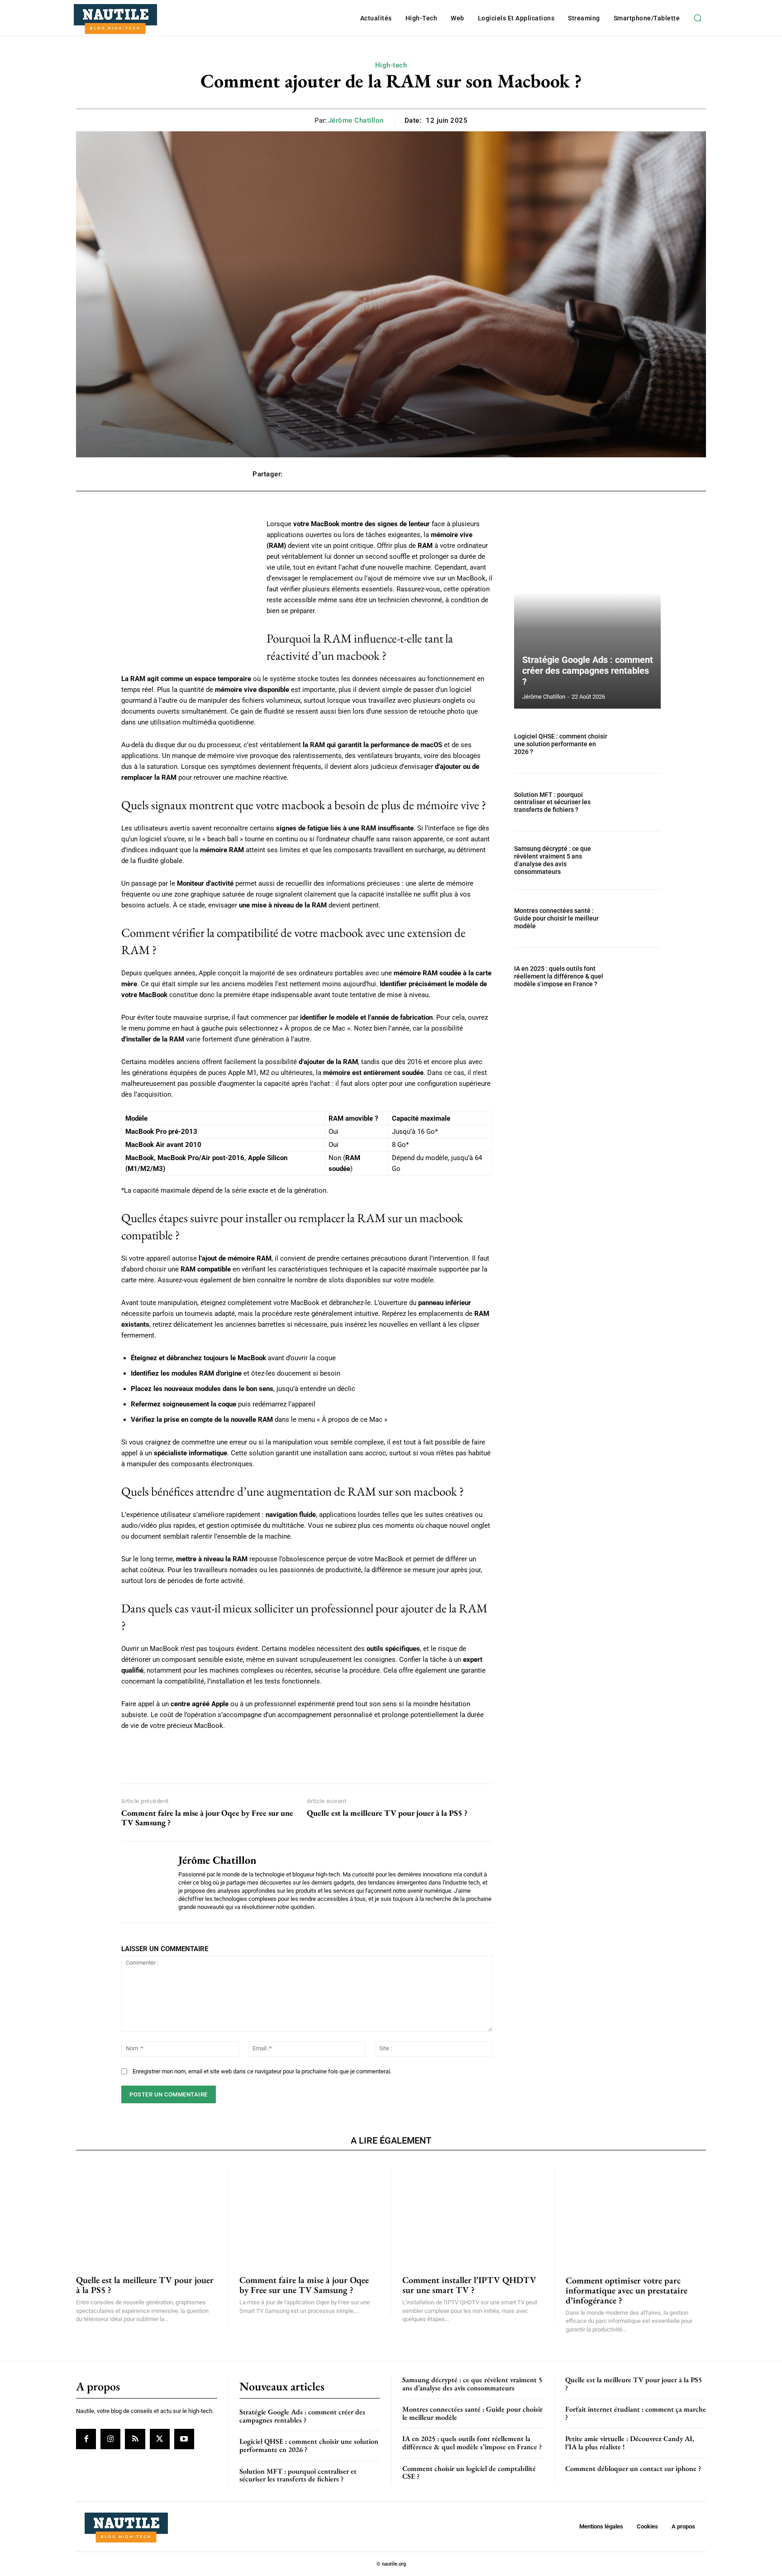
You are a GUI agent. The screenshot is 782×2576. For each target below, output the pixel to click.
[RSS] (135, 2439)
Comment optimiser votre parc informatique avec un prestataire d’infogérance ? (627, 2290)
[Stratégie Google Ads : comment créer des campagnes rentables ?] (587, 614)
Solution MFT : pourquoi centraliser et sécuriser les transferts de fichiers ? (552, 802)
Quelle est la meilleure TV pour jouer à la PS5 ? (387, 1813)
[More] (520, 474)
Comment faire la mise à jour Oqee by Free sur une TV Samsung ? (207, 1818)
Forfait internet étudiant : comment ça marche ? (636, 2413)
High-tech (391, 65)
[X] (160, 2439)
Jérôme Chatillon (356, 120)
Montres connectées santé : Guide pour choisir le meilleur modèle (556, 918)
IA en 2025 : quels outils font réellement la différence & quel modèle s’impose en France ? (559, 976)
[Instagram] (110, 2439)
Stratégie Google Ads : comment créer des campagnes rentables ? (588, 671)
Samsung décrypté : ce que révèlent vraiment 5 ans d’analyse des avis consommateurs (553, 860)
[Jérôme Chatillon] (143, 1882)
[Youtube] (184, 2439)
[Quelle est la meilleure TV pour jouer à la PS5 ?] (146, 2215)
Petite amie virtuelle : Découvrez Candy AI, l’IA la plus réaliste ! (630, 2443)
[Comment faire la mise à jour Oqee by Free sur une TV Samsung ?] (310, 2215)
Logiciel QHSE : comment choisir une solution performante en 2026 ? (561, 744)
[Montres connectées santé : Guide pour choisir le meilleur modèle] (639, 919)
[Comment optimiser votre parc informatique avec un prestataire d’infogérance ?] (636, 2215)
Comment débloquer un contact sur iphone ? (633, 2468)
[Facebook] (86, 2439)
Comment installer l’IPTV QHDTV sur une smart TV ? (469, 2285)
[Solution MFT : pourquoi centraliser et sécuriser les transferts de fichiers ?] (639, 802)
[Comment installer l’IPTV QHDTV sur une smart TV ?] (472, 2215)
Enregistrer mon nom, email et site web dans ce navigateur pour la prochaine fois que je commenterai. (262, 2071)
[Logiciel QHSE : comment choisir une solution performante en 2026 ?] (639, 744)
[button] (697, 18)
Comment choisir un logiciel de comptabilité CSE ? (469, 2472)
